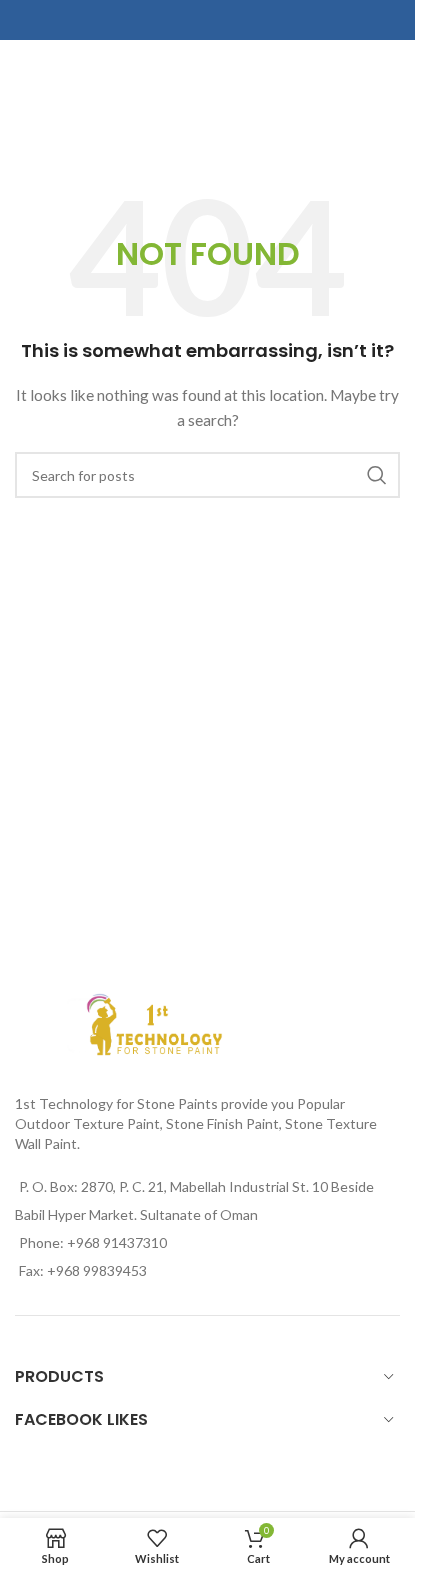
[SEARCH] (377, 475)
